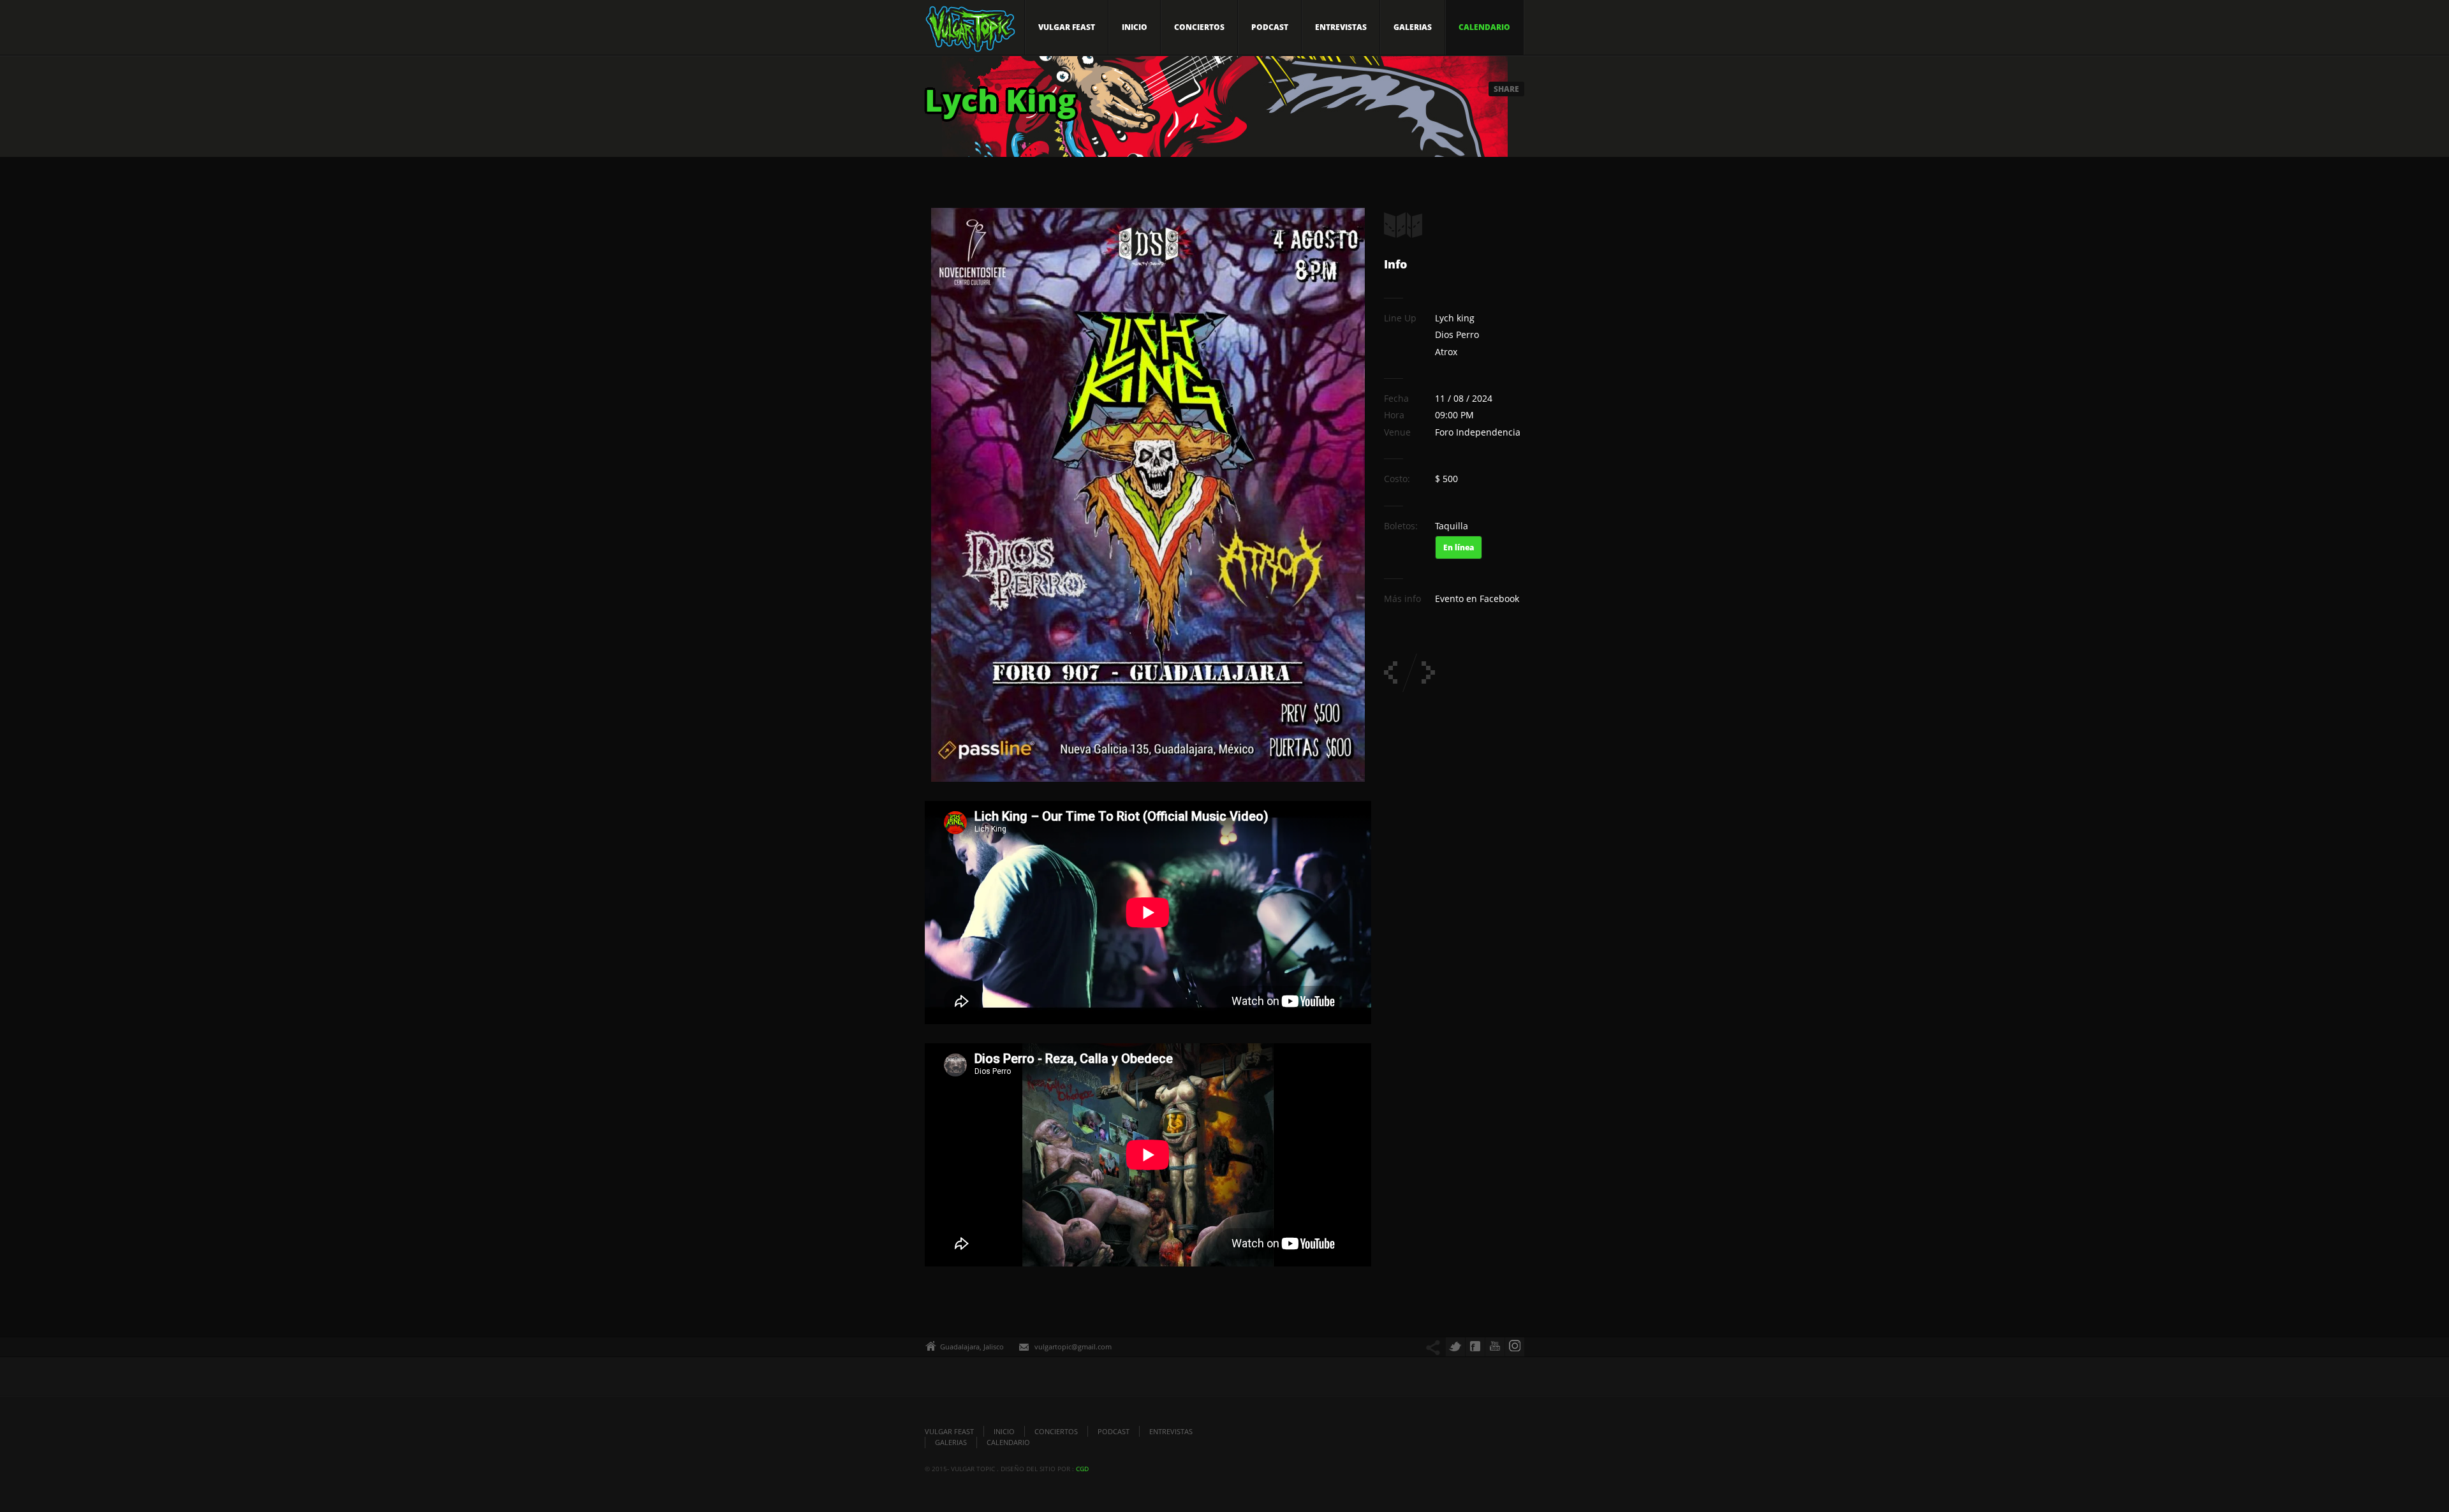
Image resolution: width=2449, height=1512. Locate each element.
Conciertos (1199, 27)
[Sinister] (1428, 672)
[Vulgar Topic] (970, 33)
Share (1506, 89)
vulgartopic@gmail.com (1073, 1347)
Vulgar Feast (1067, 27)
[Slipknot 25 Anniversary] (1391, 672)
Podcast (1270, 27)
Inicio (1135, 27)
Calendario (1484, 27)
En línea (1459, 547)
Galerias (1413, 27)
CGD (1082, 1469)
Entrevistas (1341, 27)
